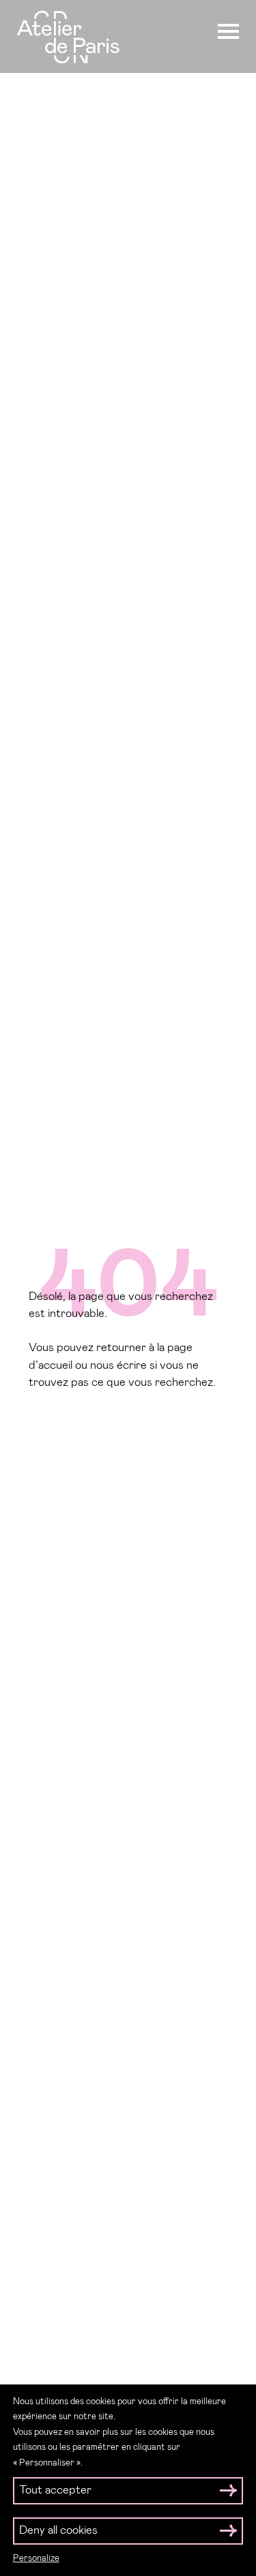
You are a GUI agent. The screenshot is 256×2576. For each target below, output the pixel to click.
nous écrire (118, 1366)
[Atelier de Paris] (68, 39)
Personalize (36, 2559)
